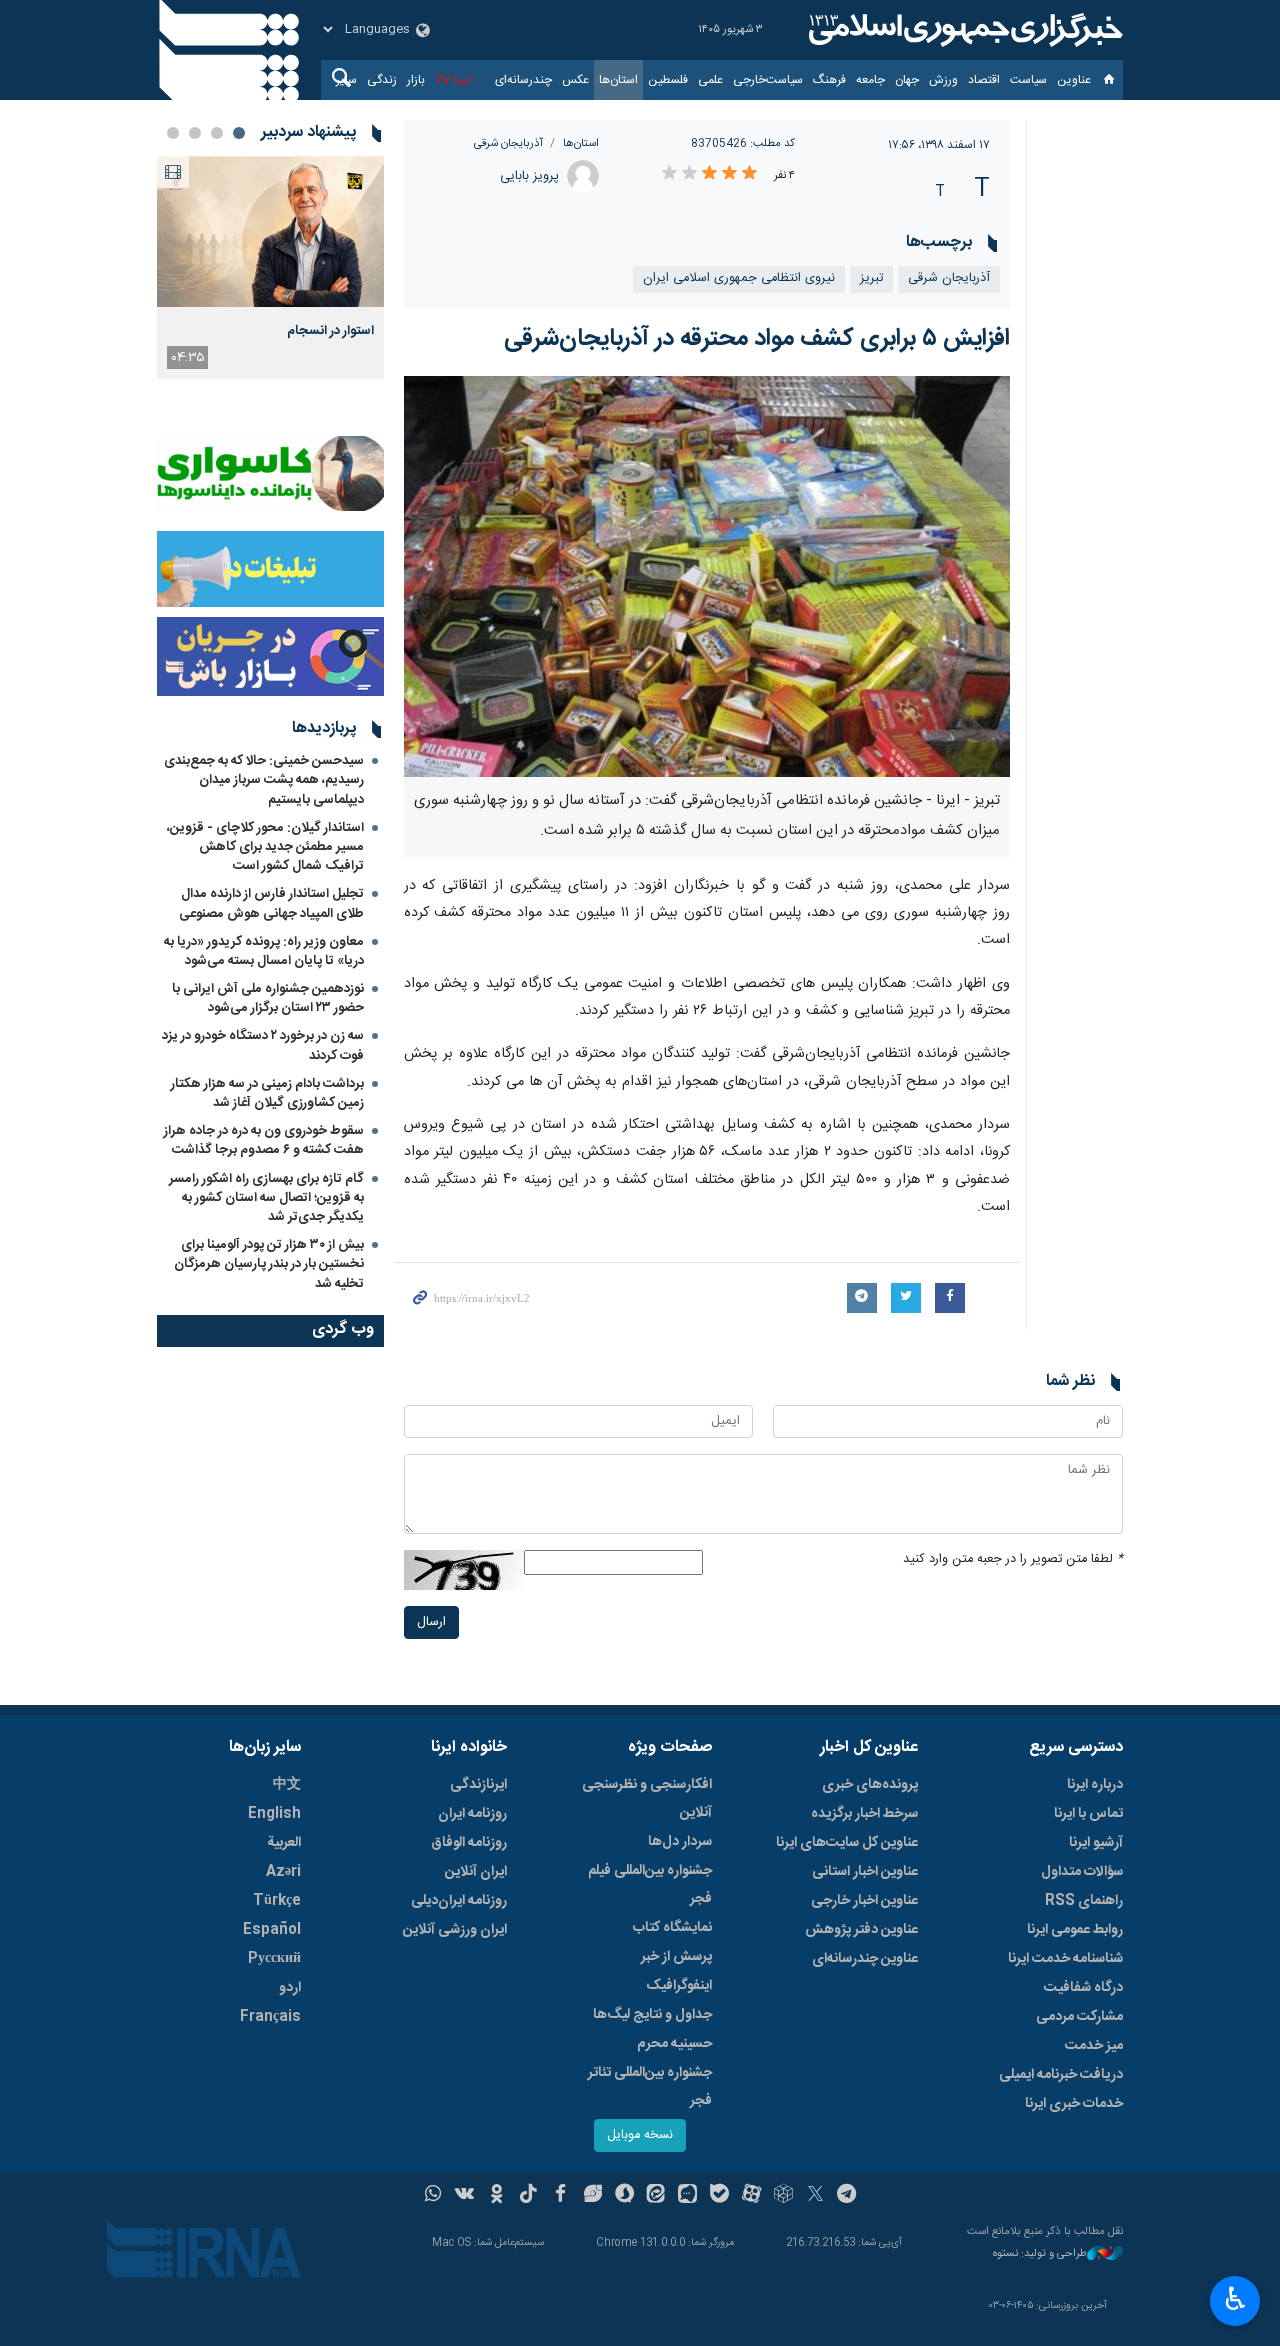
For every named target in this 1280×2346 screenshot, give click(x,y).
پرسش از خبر (676, 1957)
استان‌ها (618, 80)
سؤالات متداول (1082, 1872)
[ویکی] (464, 2196)
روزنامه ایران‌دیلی (459, 1901)
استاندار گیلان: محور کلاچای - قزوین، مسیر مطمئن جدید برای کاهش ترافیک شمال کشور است (265, 847)
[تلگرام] (847, 2196)
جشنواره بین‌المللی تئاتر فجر (650, 2087)
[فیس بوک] (560, 2196)
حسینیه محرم (674, 2044)
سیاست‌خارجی (768, 80)
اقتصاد (984, 80)
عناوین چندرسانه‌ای (865, 1959)
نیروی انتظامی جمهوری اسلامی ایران (739, 278)
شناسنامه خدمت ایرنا (1065, 1959)
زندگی (382, 80)
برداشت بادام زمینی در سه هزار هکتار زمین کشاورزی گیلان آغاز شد (267, 1093)
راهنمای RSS (1084, 1901)
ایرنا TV (453, 80)
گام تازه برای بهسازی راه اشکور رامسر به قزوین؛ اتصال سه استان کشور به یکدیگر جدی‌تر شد (266, 1198)
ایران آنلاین (476, 1872)
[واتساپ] (433, 2196)
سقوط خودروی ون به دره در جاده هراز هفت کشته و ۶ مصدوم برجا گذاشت (264, 1140)
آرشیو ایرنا (1096, 1843)
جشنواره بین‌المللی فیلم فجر (650, 1885)
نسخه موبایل (640, 2135)
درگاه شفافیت (1083, 1988)
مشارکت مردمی (1079, 2017)
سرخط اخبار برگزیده (864, 1814)
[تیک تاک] (528, 2196)
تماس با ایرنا (1088, 1814)
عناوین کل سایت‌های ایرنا (847, 1843)
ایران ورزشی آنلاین (455, 1930)
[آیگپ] (687, 2196)
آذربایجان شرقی (508, 143)
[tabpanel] (270, 267)
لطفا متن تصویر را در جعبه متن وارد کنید (1013, 1559)
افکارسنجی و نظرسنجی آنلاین (647, 1799)
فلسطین (668, 80)
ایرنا (963, 30)
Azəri (283, 1872)
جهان (907, 80)
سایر (346, 80)
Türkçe (277, 1901)
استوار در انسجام (330, 331)
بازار (416, 80)
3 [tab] (195, 133)
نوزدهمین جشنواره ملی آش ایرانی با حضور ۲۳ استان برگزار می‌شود (268, 998)
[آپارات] (751, 2196)
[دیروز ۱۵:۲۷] (270, 231)
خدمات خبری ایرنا (1074, 2104)
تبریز (871, 278)
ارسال (431, 1622)
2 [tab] (217, 133)
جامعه (870, 80)
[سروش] (624, 2196)
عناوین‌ (1074, 80)
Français (270, 2017)
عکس (575, 80)
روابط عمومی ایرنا (1075, 1930)
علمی (710, 80)
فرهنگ (829, 80)
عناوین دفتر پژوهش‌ (861, 1930)
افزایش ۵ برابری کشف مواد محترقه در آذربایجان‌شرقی (757, 339)
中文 (287, 1785)
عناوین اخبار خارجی (864, 1901)
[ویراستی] (592, 2196)
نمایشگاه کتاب (672, 1928)
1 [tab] (239, 133)
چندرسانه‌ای (523, 80)
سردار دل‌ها (680, 1842)
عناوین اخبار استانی (865, 1872)
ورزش (943, 80)
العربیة (284, 1843)
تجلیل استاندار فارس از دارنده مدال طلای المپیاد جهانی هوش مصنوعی (271, 903)
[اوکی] (496, 2196)
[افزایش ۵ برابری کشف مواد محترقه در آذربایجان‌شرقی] (707, 577)
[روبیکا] (783, 2196)
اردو (290, 1988)
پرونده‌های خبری (870, 1785)
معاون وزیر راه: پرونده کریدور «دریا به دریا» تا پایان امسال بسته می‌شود (264, 951)
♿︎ (1235, 2299)
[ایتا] (656, 2196)
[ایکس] (815, 2196)
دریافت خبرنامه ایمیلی (1061, 2075)
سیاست (1028, 80)
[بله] (719, 2196)
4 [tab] (173, 133)
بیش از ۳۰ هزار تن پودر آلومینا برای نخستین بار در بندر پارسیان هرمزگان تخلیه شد (269, 1264)
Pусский (274, 1959)
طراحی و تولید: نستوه (1040, 2254)
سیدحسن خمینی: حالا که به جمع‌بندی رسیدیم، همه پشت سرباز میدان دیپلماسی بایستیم (264, 780)
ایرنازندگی (478, 1785)
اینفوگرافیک (679, 1986)
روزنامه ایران (472, 1814)
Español (272, 1930)
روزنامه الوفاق (469, 1843)
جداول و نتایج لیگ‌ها (652, 2015)
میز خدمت (1094, 2046)
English (274, 1814)
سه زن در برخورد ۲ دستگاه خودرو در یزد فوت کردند (263, 1045)
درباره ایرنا (1095, 1785)
